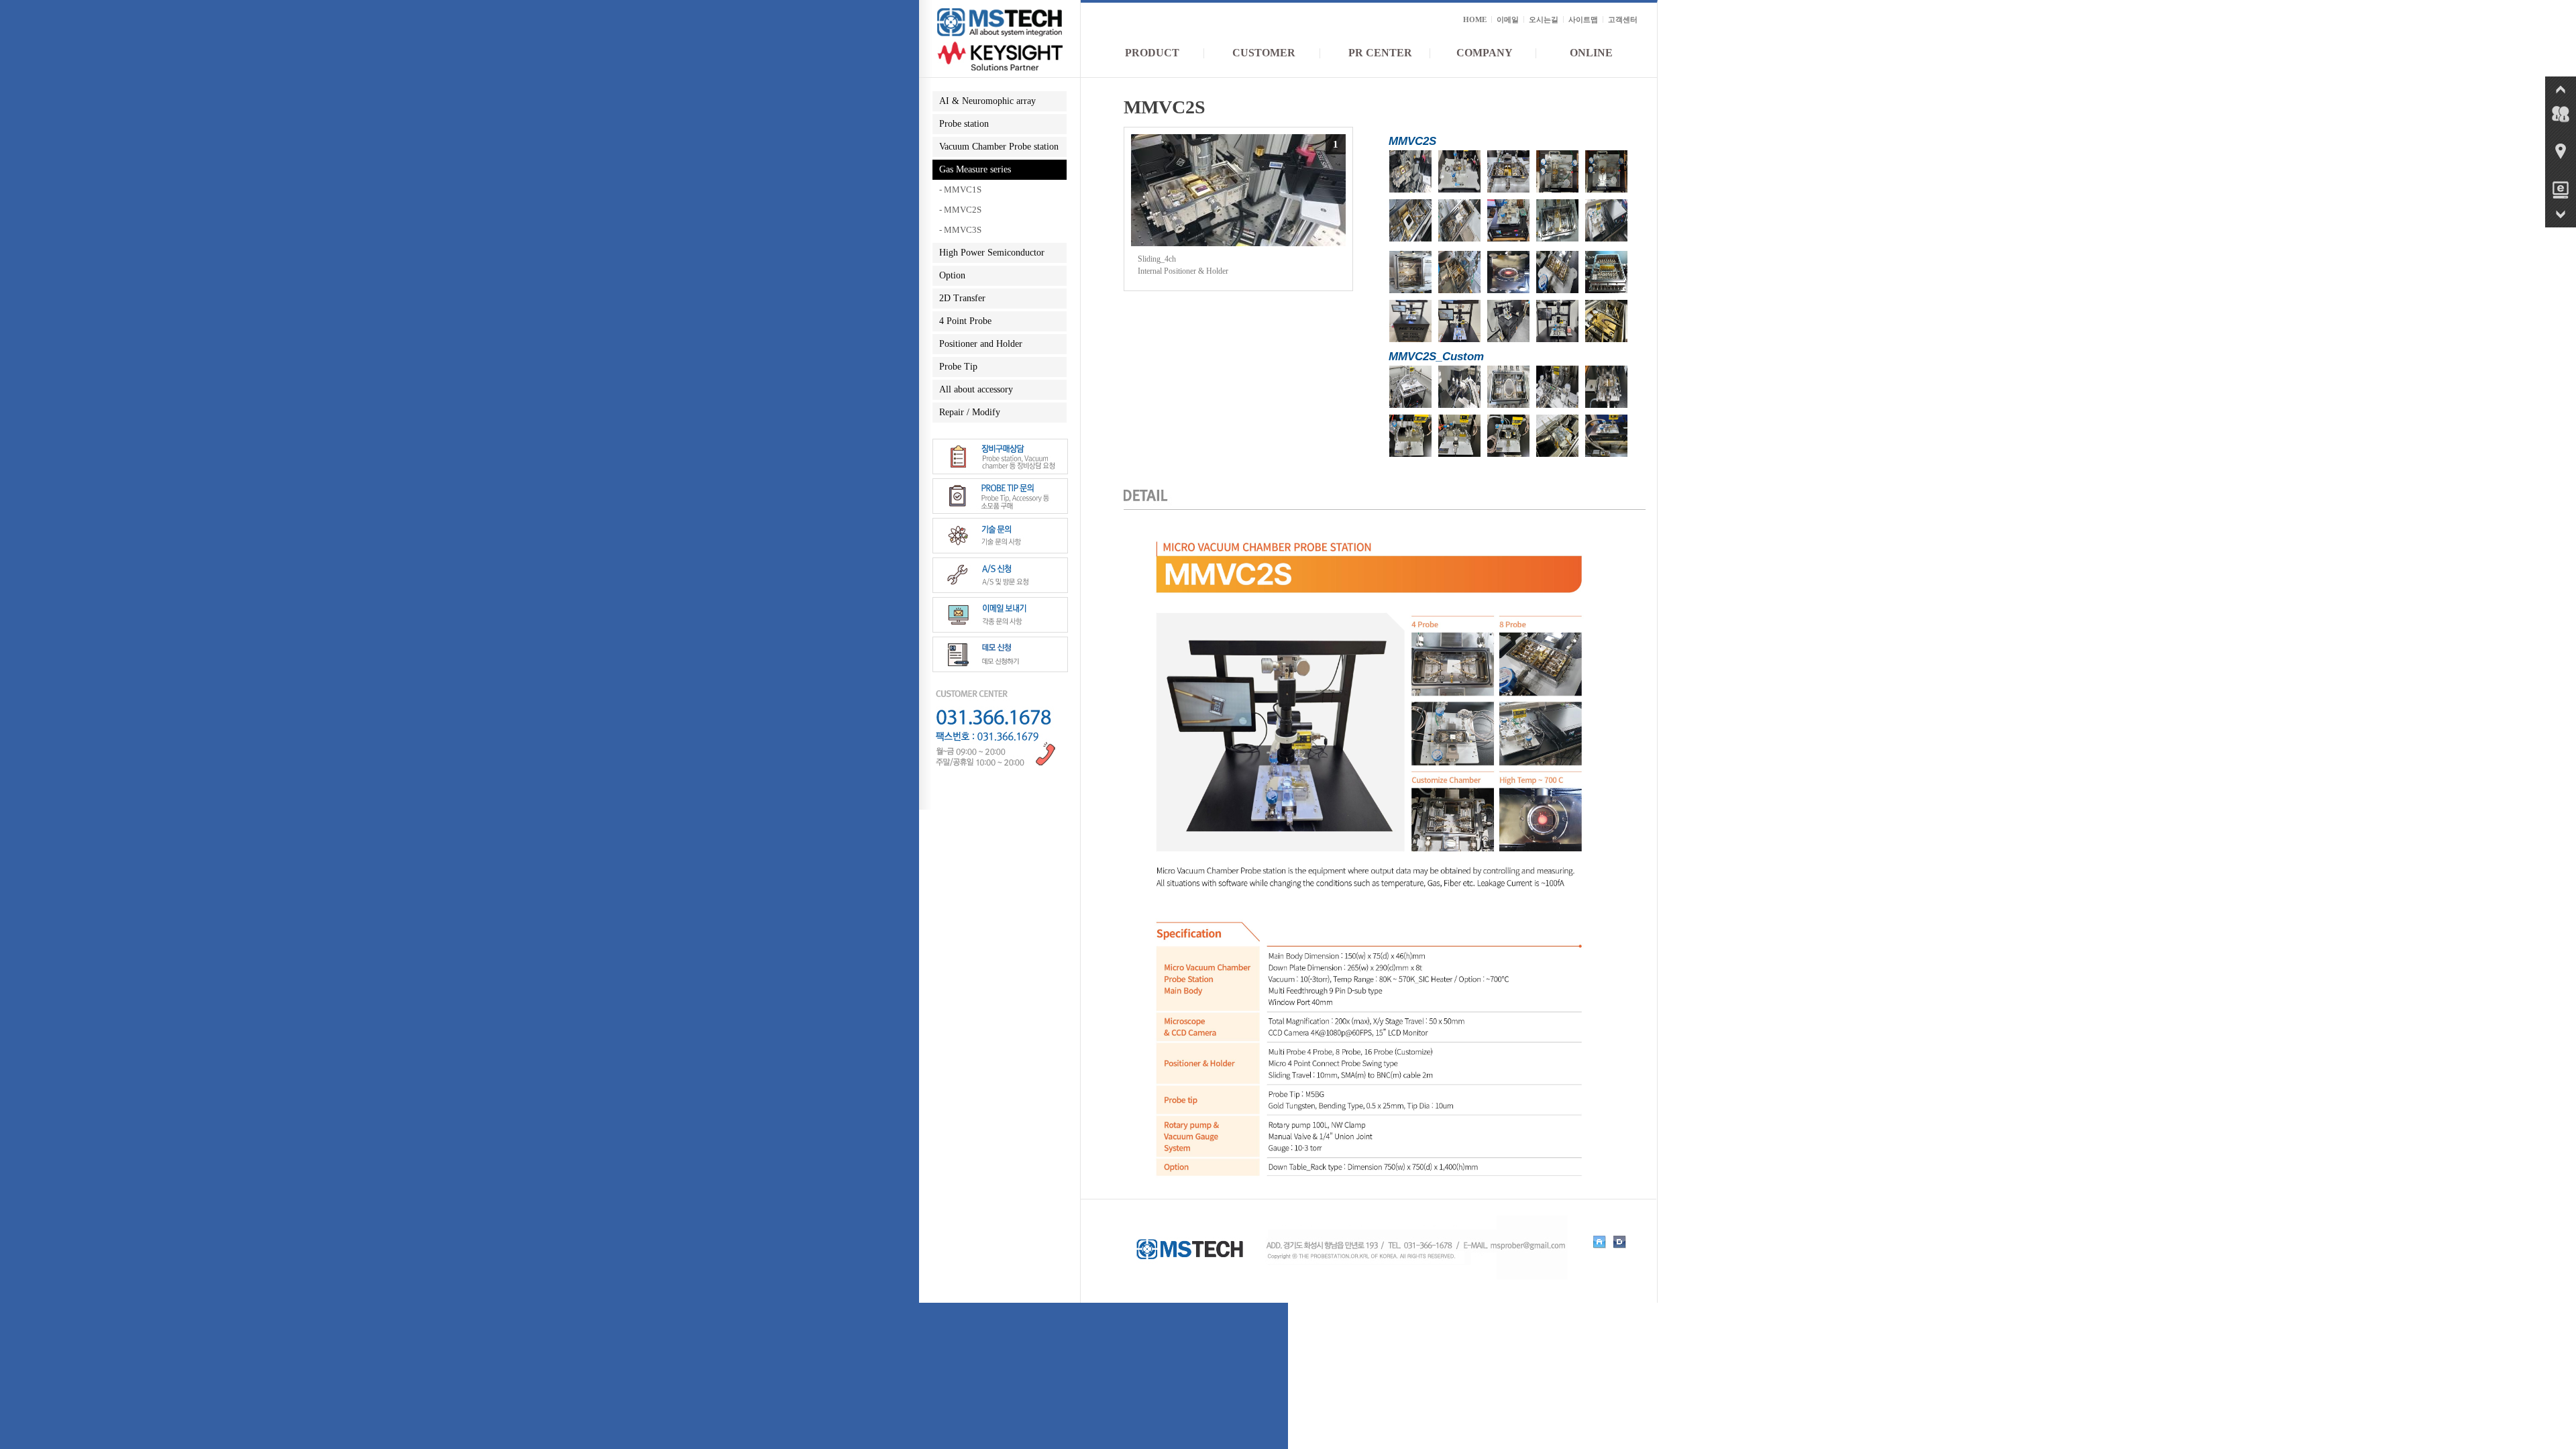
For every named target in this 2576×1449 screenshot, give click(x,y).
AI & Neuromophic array (987, 101)
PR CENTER (1380, 53)
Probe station (964, 124)
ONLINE (1591, 53)
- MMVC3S (960, 230)
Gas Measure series (975, 169)
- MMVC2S (960, 210)
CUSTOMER (1264, 53)
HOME (1475, 19)
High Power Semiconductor (992, 253)
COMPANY (1485, 53)
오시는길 (1544, 19)
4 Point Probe (965, 321)
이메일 (1508, 19)
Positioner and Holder (981, 344)
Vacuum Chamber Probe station (999, 147)
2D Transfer (962, 298)
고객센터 (1623, 19)
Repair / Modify (970, 412)
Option (952, 275)
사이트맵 (1583, 19)
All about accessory (976, 389)
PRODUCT (1152, 53)
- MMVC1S (960, 190)
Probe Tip (958, 367)
